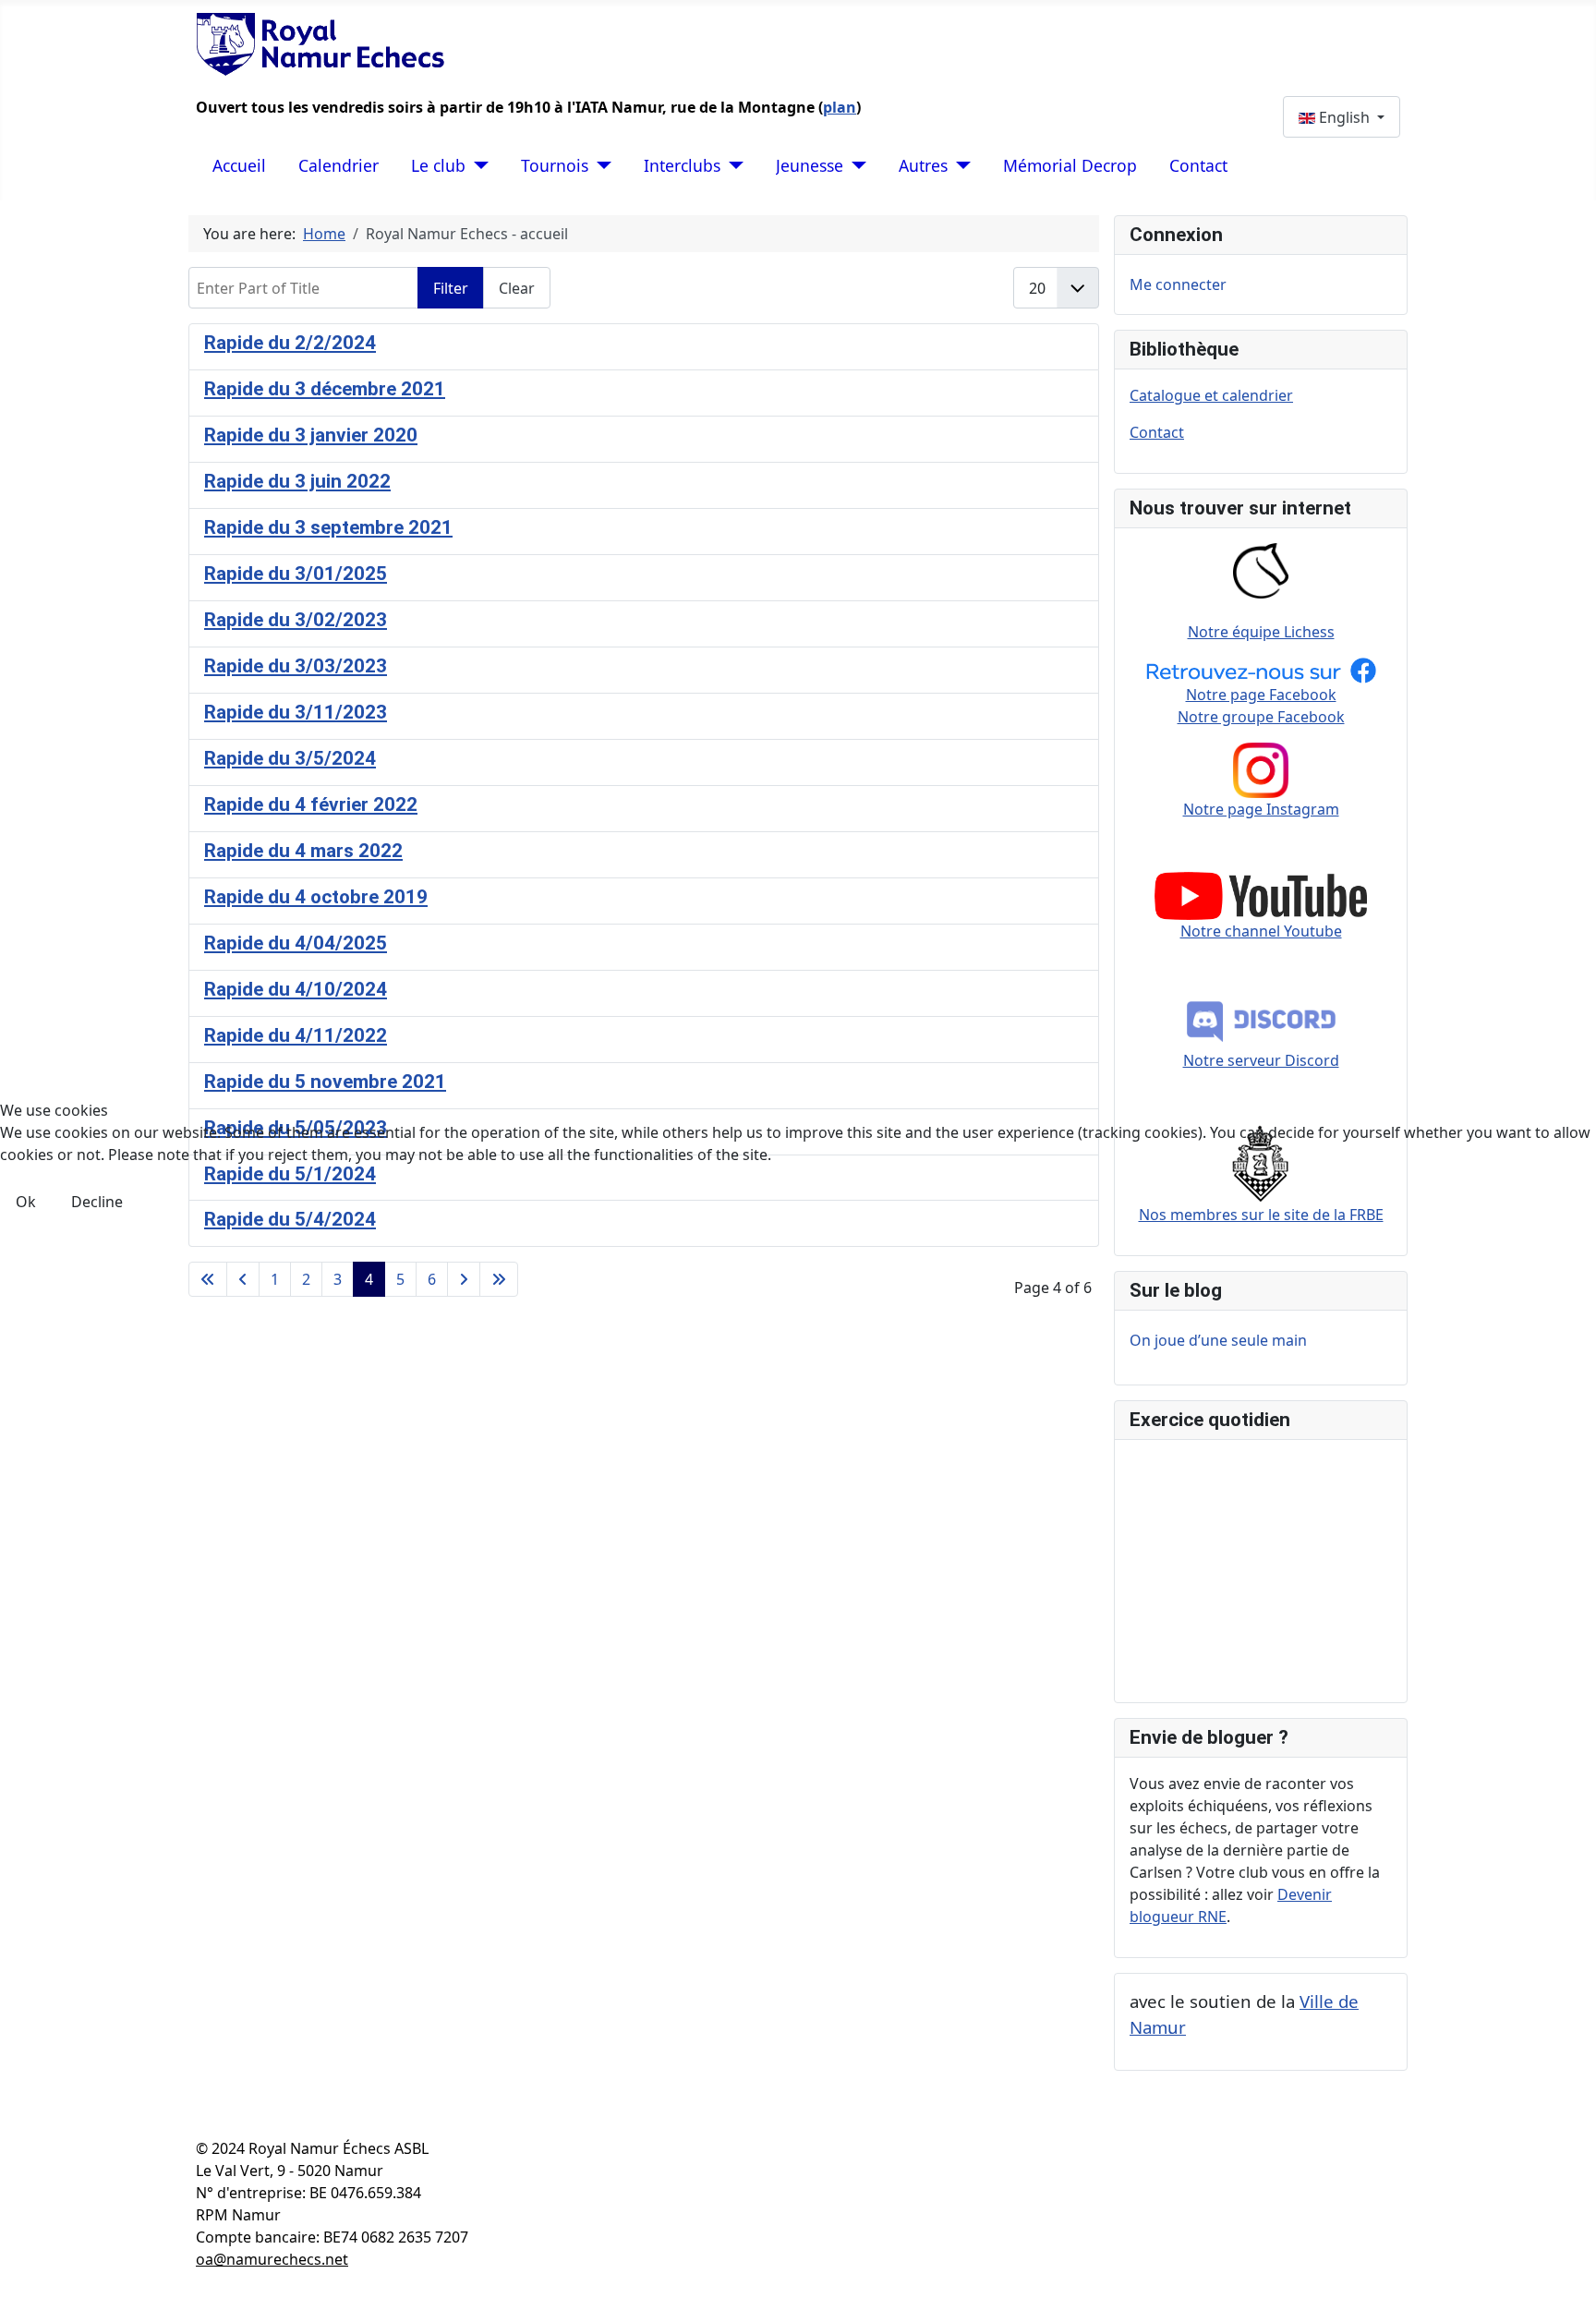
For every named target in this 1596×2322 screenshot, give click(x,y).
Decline (97, 1202)
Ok (26, 1202)
